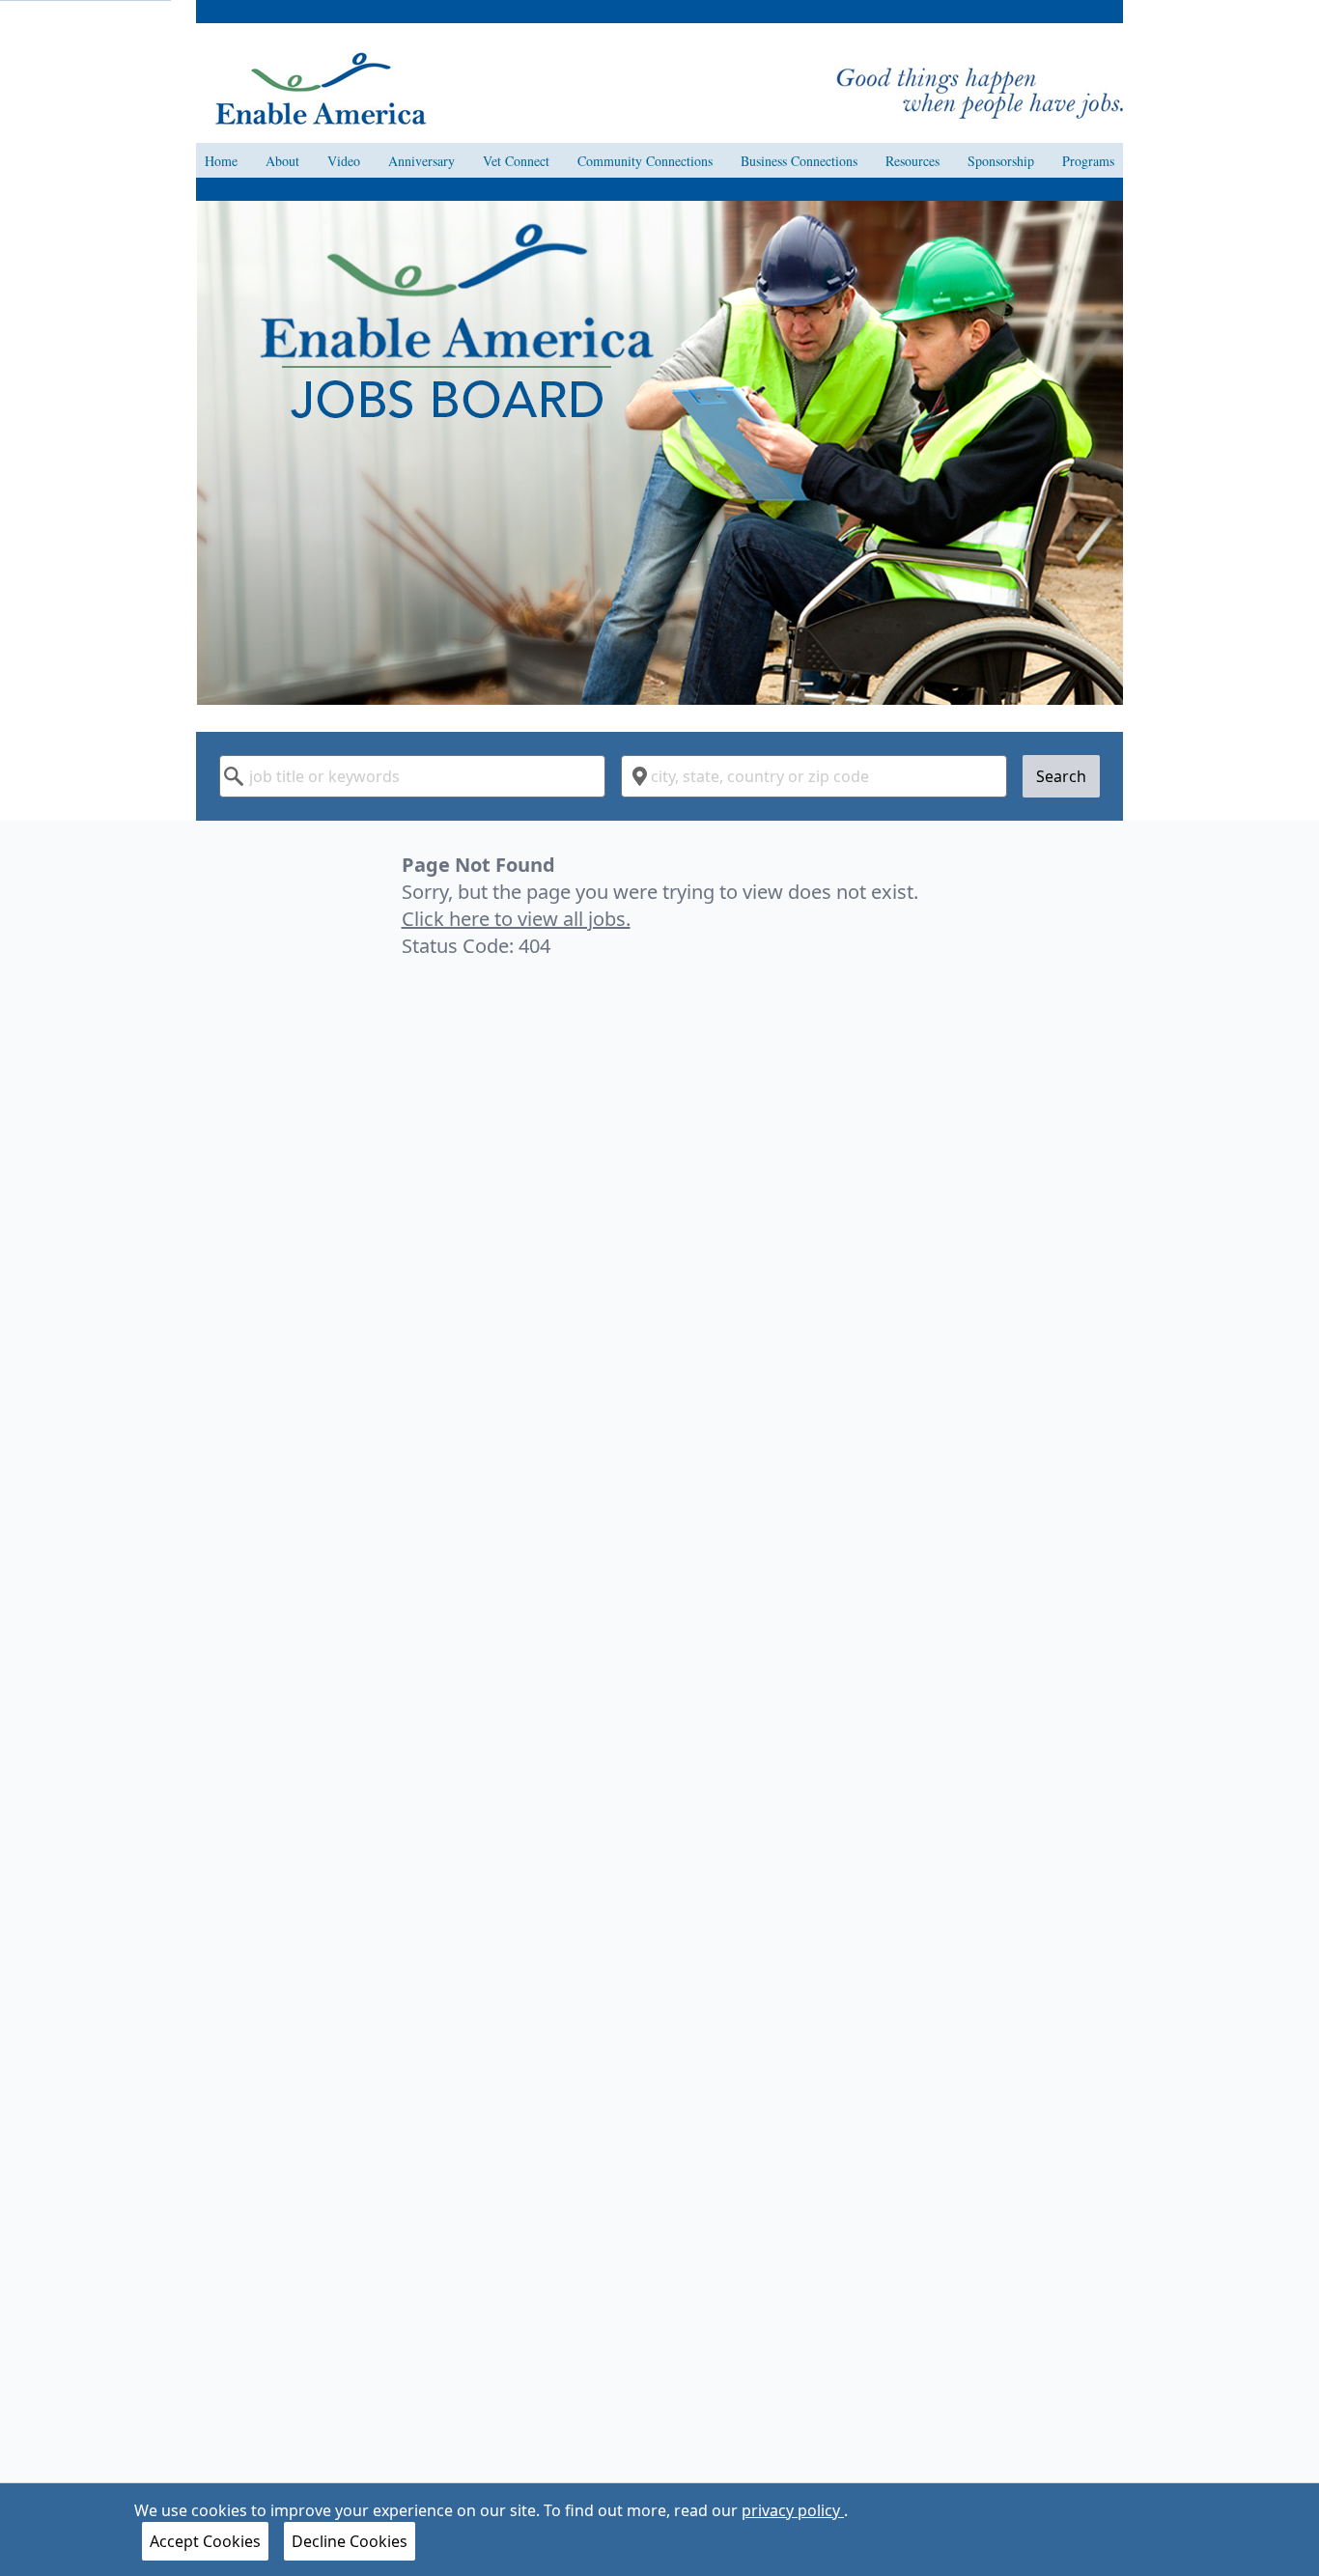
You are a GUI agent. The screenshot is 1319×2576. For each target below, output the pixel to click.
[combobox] (412, 776)
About (282, 161)
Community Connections (645, 161)
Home (221, 161)
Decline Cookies (350, 2541)
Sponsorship (1001, 161)
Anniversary (421, 161)
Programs (1088, 161)
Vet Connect (516, 161)
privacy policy (793, 2510)
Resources (912, 161)
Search (1061, 776)
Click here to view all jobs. (516, 919)
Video (344, 161)
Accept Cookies (205, 2541)
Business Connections (799, 161)
